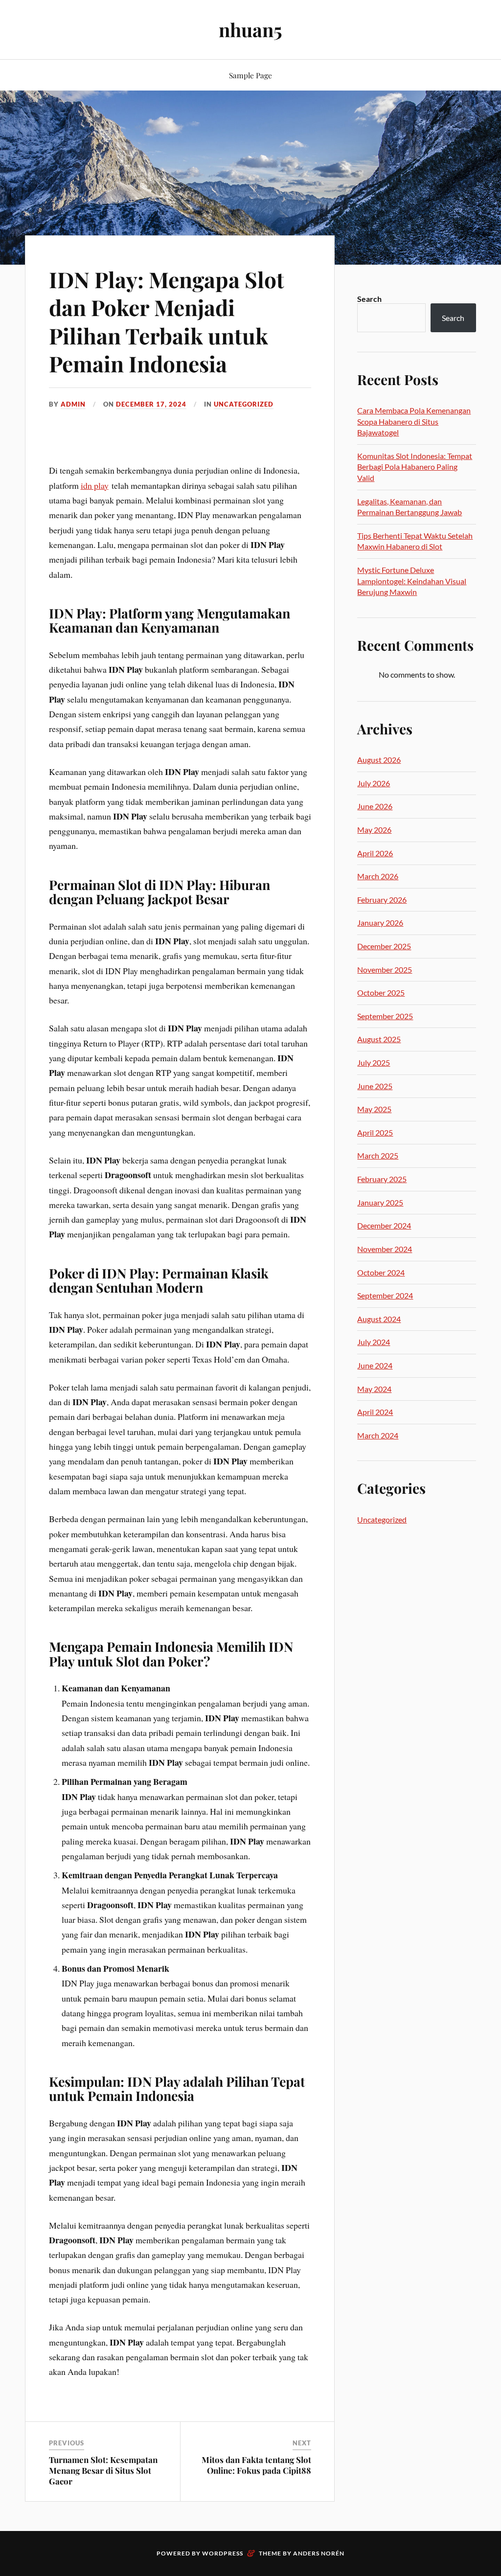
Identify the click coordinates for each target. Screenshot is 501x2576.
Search (369, 299)
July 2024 (374, 1342)
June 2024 (375, 1365)
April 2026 (375, 853)
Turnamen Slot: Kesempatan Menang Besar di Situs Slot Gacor (103, 2470)
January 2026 (380, 923)
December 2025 (384, 946)
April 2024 (375, 1412)
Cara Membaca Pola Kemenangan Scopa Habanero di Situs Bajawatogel (414, 421)
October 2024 (381, 1272)
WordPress (223, 2553)
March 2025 (378, 1155)
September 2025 (385, 1016)
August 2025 (379, 1039)
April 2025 (375, 1132)
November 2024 (385, 1249)
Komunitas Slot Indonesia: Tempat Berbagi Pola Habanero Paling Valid (415, 467)
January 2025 (380, 1202)
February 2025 (382, 1179)
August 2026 (379, 760)
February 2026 (382, 900)
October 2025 (381, 992)
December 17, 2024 (151, 404)
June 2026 (375, 806)
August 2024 (379, 1319)
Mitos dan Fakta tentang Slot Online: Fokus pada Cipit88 (256, 2465)
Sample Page (250, 75)
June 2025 (375, 1086)
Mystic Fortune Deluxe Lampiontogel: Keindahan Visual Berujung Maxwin (412, 581)
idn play (95, 485)
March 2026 (378, 876)
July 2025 (374, 1062)
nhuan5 (250, 30)
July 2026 (374, 783)
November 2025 (385, 969)
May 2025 (374, 1109)
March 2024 (378, 1435)
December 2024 (384, 1225)
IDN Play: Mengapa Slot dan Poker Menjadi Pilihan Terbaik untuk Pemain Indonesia (167, 321)
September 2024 (385, 1295)
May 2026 (374, 830)
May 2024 (374, 1389)
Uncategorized (244, 404)
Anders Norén (319, 2553)
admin (73, 404)
